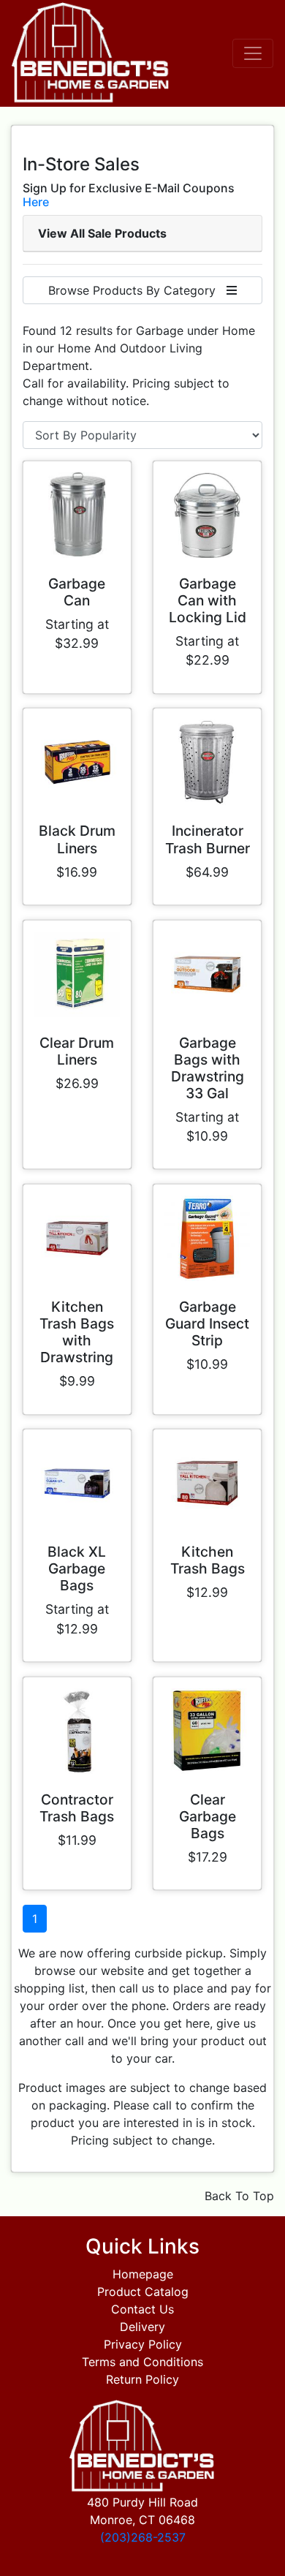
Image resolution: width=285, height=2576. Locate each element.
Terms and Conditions (142, 2362)
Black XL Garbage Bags (77, 1568)
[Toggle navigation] (253, 53)
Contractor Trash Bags (77, 1808)
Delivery (142, 2327)
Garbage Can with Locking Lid (208, 600)
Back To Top (239, 2196)
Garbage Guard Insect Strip (207, 1323)
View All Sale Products (102, 233)
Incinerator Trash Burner (208, 839)
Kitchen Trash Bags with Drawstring (77, 1332)
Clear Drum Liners (77, 1051)
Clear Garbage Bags (208, 1816)
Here (36, 202)
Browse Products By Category (137, 290)
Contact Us (142, 2309)
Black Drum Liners (77, 839)
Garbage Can (77, 592)
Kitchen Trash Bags (208, 1560)
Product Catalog (143, 2292)
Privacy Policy (143, 2344)
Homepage (143, 2274)
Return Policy (142, 2379)
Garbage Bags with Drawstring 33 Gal (208, 1068)
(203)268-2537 (143, 2537)
